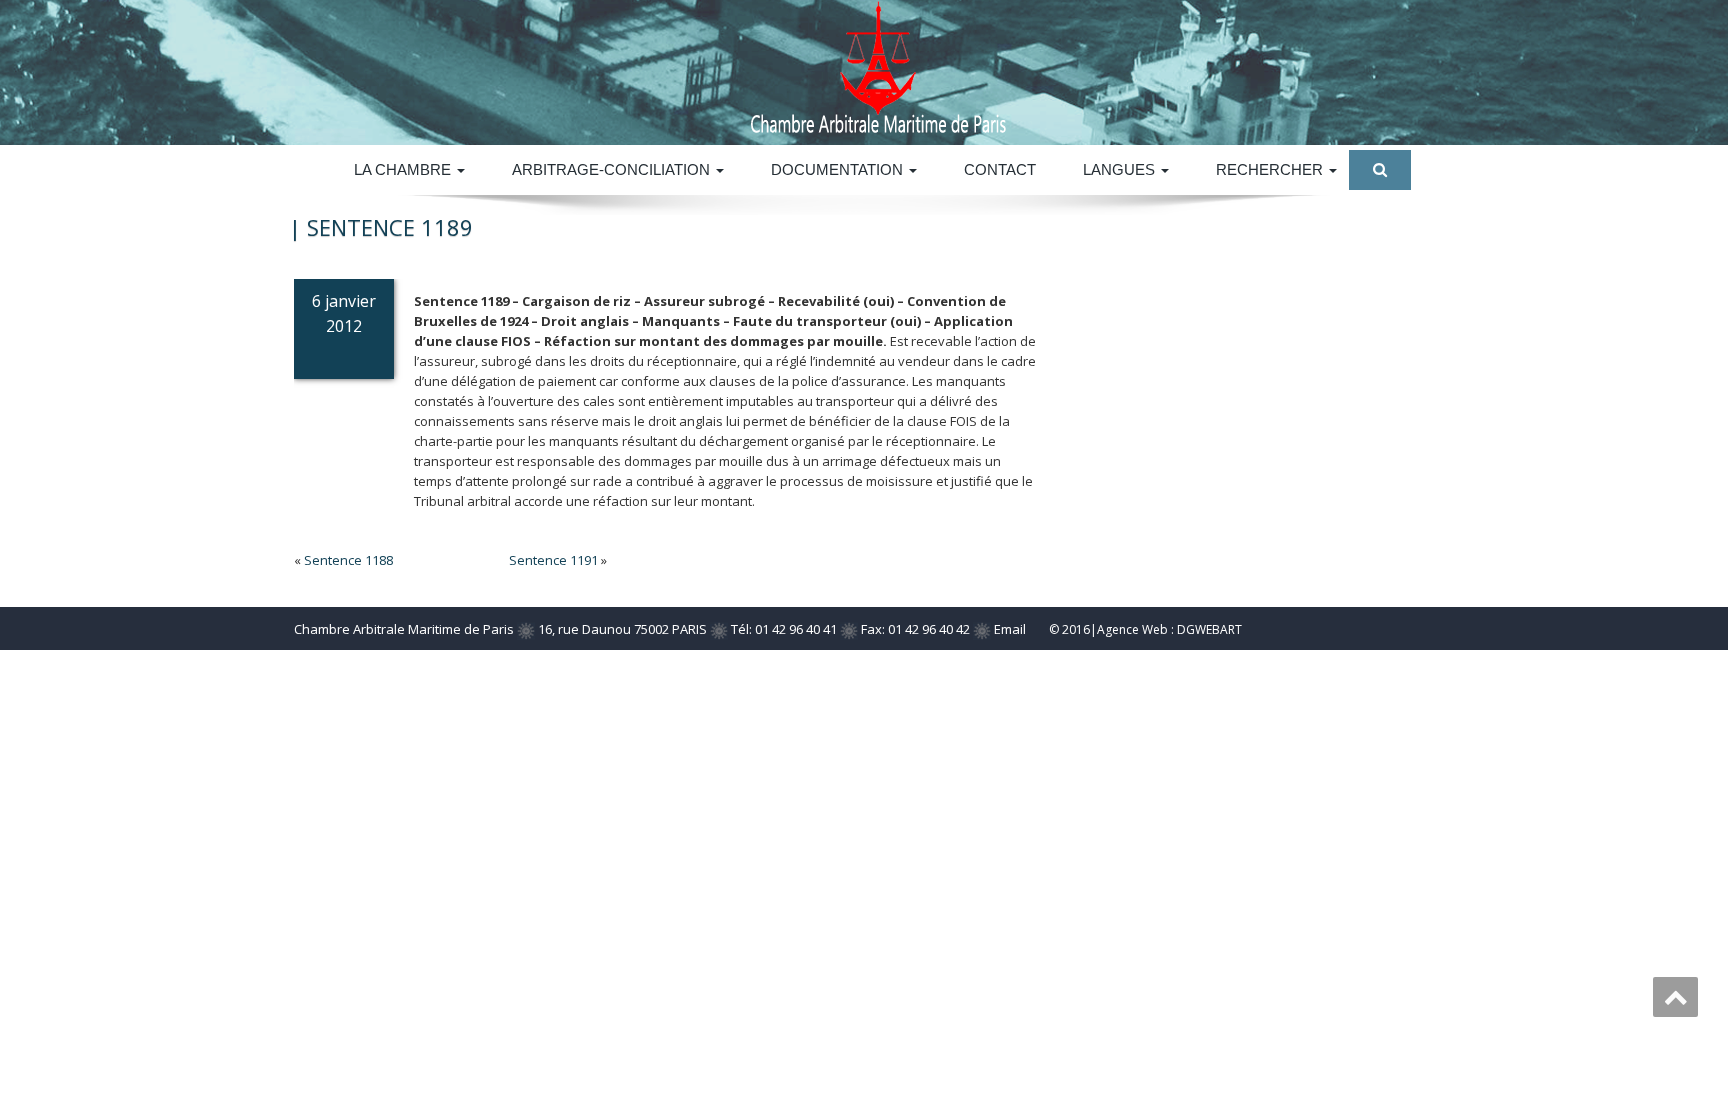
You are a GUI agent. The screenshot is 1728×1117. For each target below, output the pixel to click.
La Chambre (404, 169)
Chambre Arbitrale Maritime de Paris (404, 629)
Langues (1121, 169)
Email (1010, 629)
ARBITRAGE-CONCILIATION (613, 169)
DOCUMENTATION (839, 169)
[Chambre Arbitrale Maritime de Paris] (1026, 67)
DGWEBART (1209, 629)
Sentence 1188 (348, 560)
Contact (1000, 169)
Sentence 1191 (553, 560)
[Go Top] (1675, 997)
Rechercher (1271, 169)
